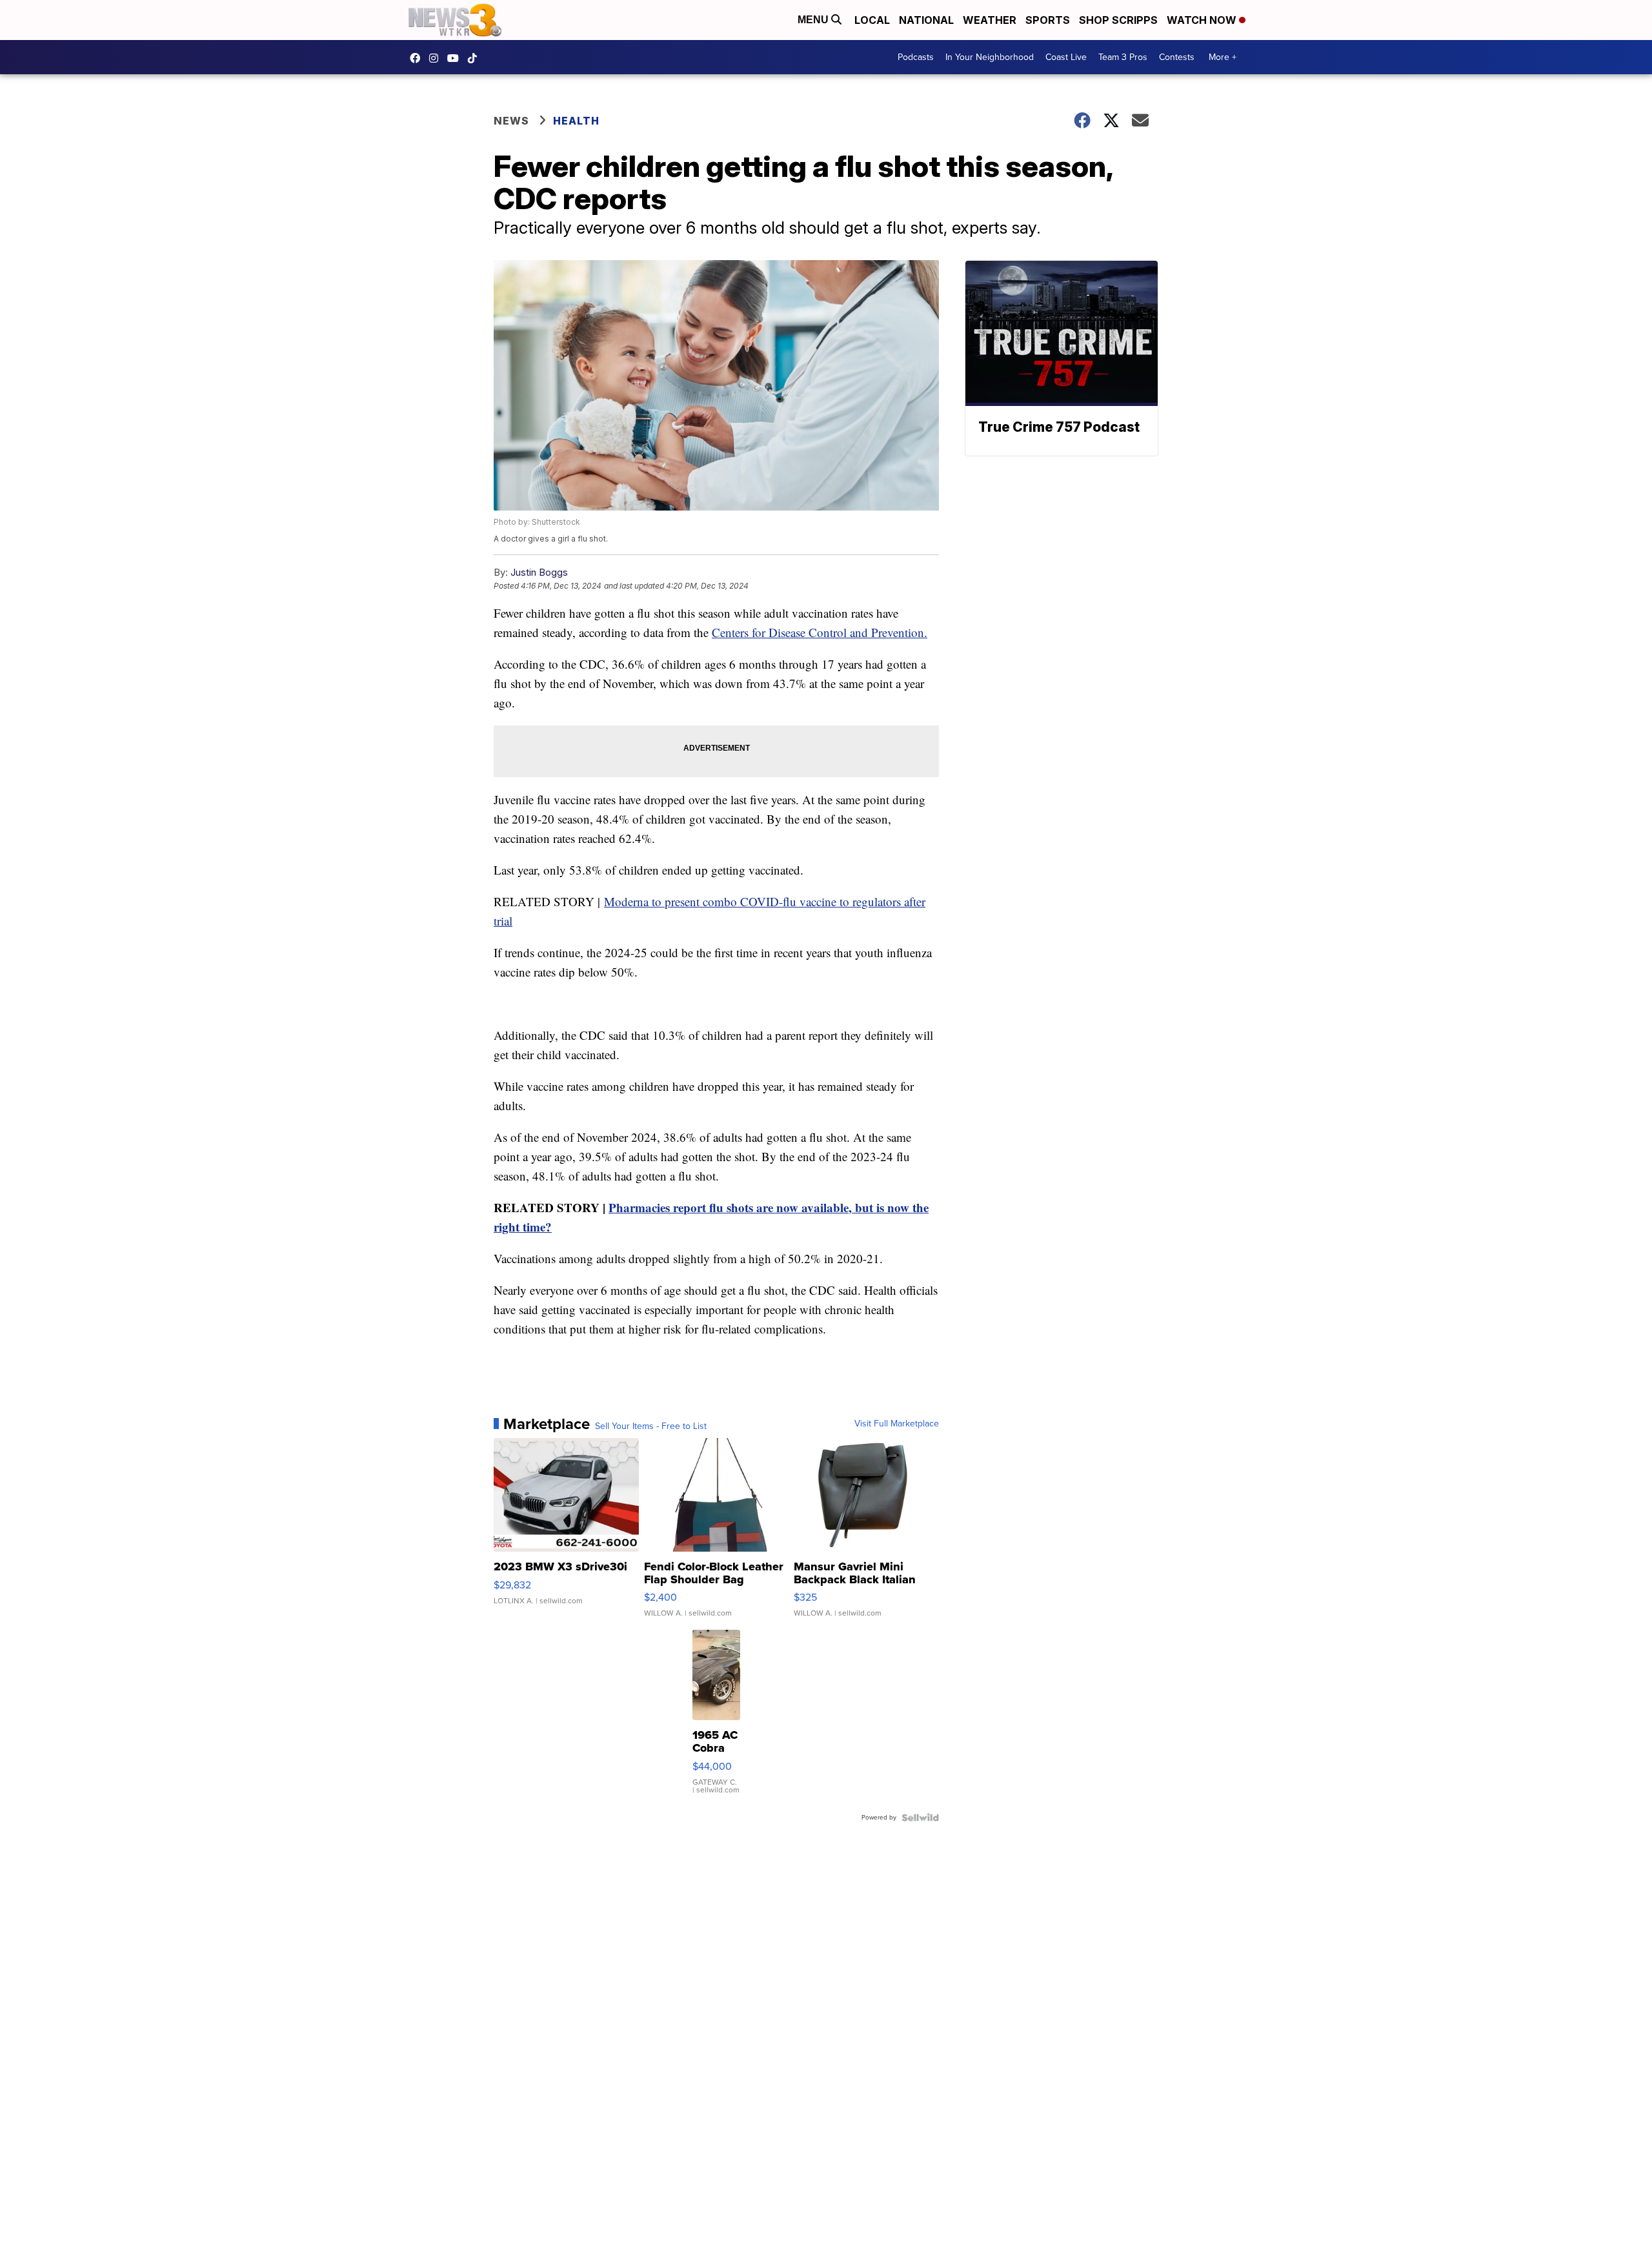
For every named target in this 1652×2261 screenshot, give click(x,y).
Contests (1177, 57)
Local (872, 20)
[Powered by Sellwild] (920, 1818)
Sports (1048, 20)
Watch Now (1203, 20)
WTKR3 (418, 58)
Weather (990, 20)
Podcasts (916, 57)
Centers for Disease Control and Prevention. (820, 632)
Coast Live (1066, 57)
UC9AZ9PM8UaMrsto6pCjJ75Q (456, 58)
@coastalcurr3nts (476, 58)
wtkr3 (437, 58)
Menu (814, 20)
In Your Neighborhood (990, 57)
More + (1223, 57)
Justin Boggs (539, 572)
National (926, 20)
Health (576, 121)
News (511, 121)
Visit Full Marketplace (897, 1424)
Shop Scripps (1118, 20)
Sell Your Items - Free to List (651, 1426)
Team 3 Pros (1123, 57)
